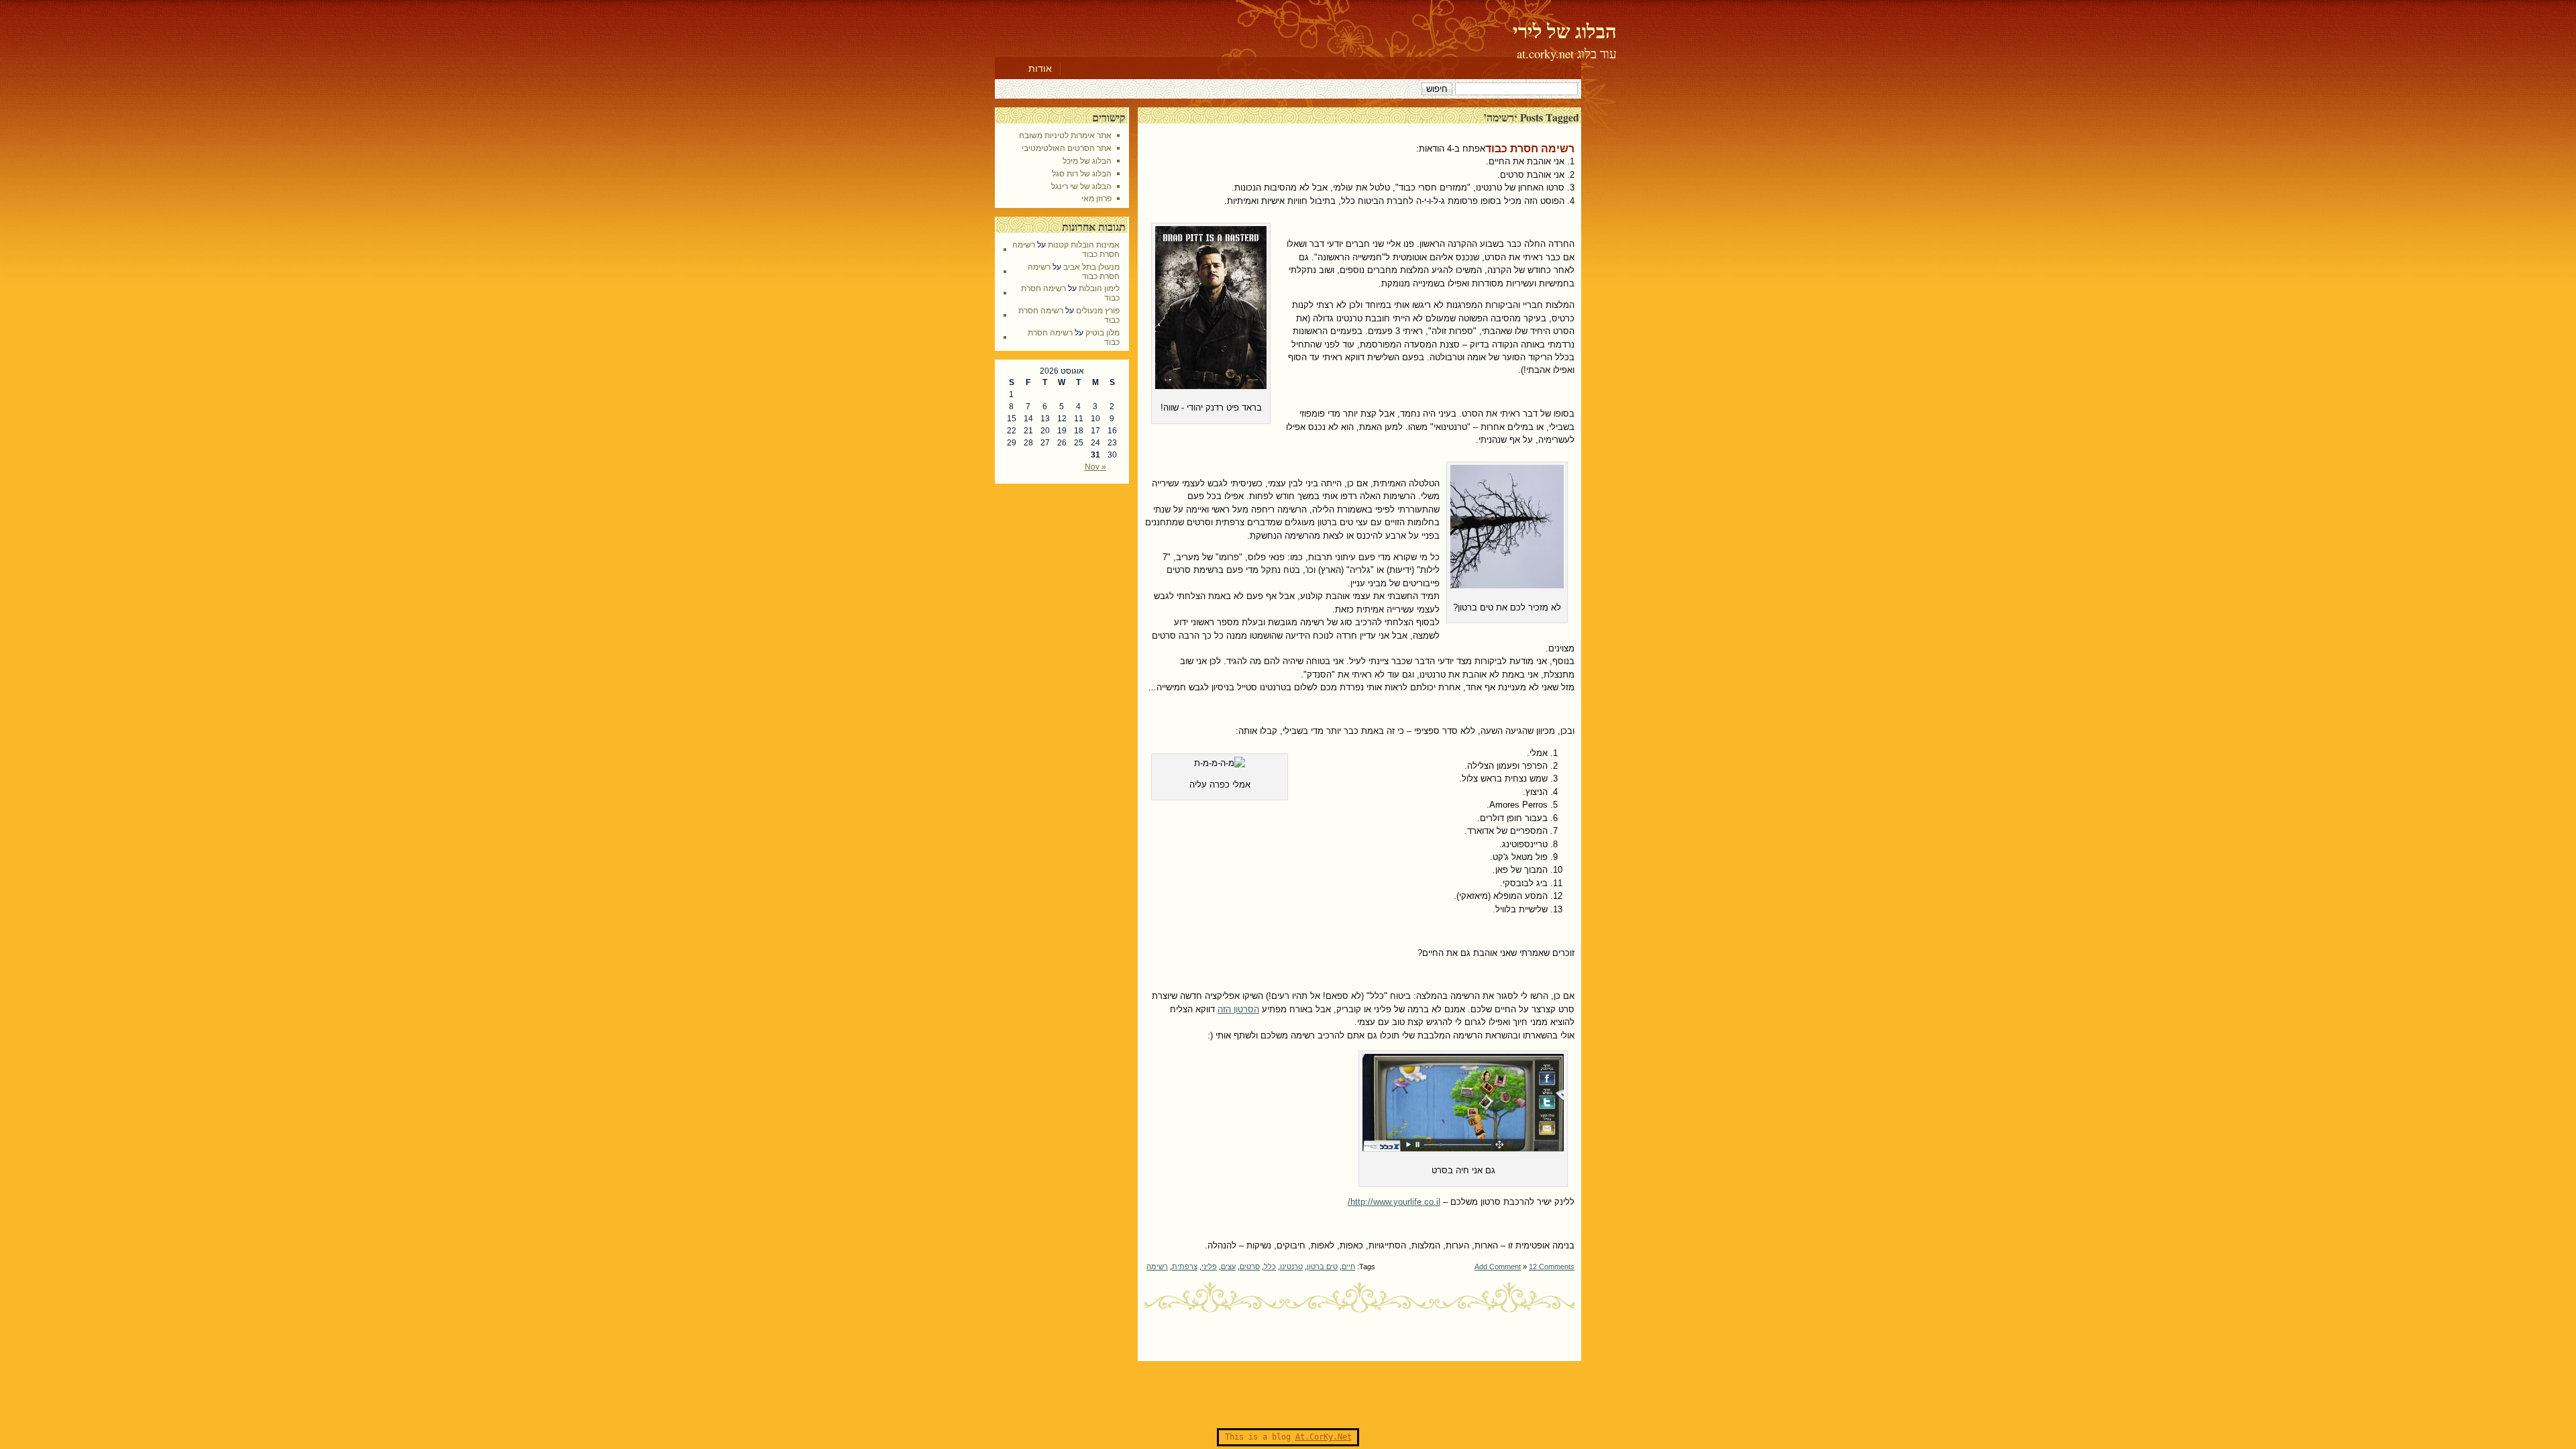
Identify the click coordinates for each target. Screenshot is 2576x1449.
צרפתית (1185, 1267)
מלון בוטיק (1103, 333)
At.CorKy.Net (1324, 1437)
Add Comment (1498, 1267)
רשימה (1157, 1267)
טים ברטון (1322, 1267)
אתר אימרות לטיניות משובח (1065, 136)
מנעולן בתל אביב (1091, 267)
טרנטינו (1291, 1267)
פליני (1209, 1267)
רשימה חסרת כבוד (1530, 149)
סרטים (1250, 1267)
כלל (1270, 1267)
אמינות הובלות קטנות (1084, 245)
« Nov (1095, 467)
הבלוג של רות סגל (1082, 174)
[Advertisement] (1288, 1395)
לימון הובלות (1099, 288)
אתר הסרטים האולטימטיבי (1067, 148)
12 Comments (1552, 1267)
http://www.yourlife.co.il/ (1394, 1202)
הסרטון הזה (1238, 1009)
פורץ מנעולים (1098, 311)
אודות (1040, 68)
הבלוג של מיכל (1087, 161)
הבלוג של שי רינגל (1081, 186)
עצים (1228, 1267)
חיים (1348, 1267)
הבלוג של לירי (1565, 31)
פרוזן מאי (1096, 199)
